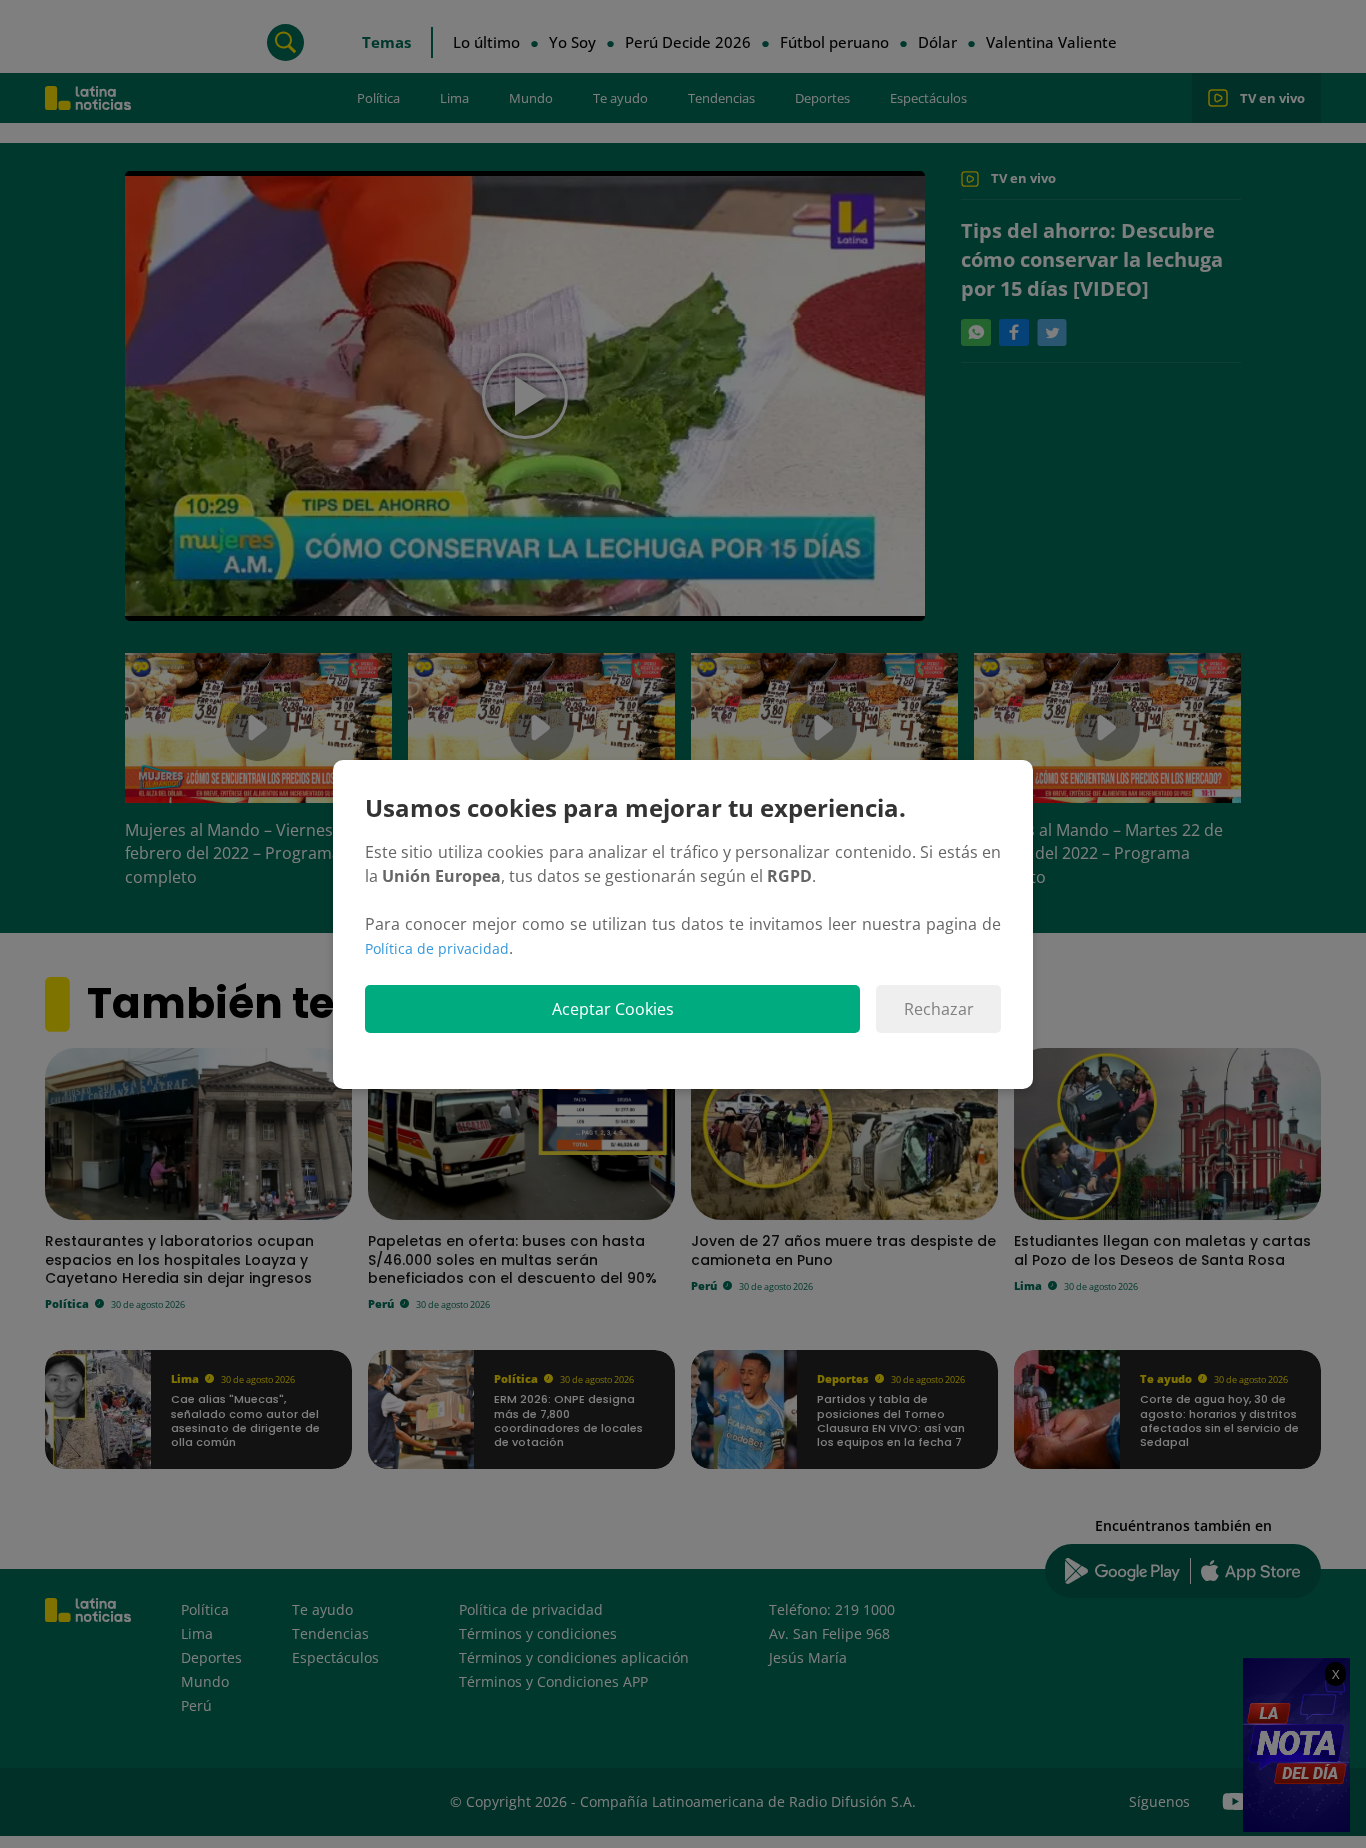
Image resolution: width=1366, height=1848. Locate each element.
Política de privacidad (437, 948)
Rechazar (939, 1009)
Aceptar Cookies (613, 1009)
